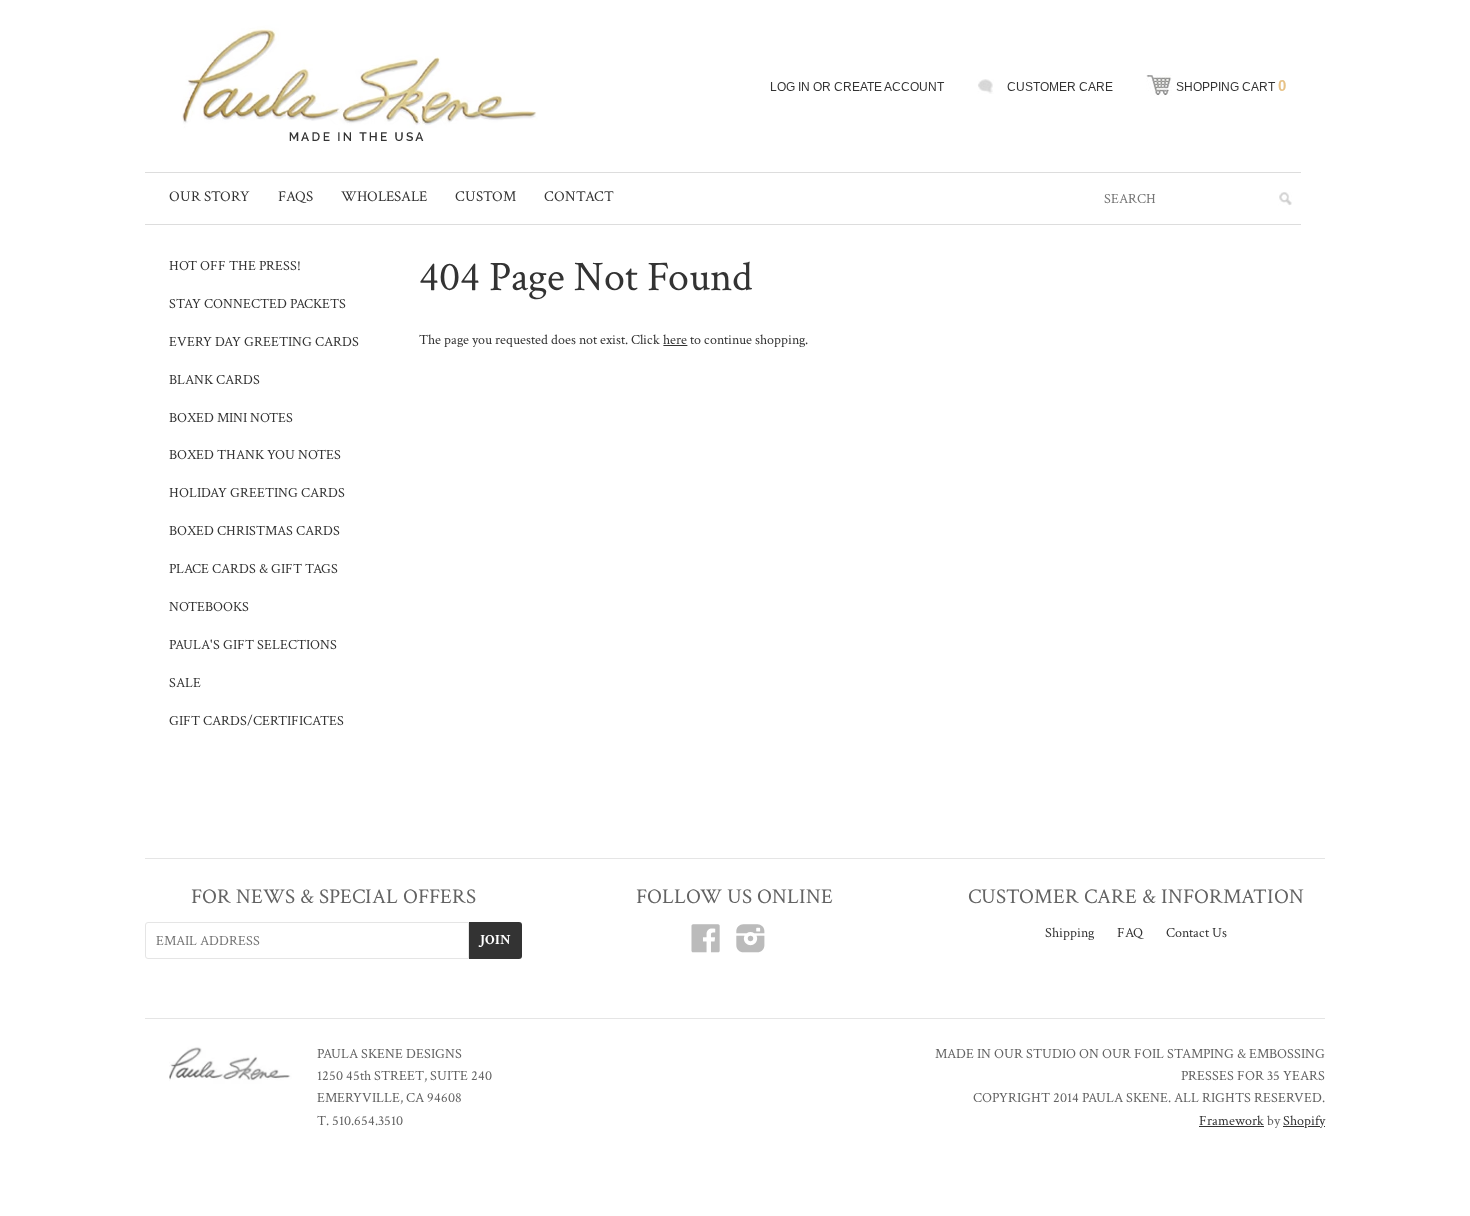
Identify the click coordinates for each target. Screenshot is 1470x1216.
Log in (790, 87)
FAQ (1130, 933)
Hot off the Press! (235, 266)
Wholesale (384, 196)
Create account (889, 87)
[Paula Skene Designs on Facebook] (706, 946)
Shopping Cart (1231, 85)
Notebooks (209, 607)
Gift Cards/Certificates (256, 721)
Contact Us (1196, 933)
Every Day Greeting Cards (264, 342)
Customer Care (1060, 87)
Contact (579, 196)
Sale (185, 683)
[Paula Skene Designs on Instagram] (751, 946)
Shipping (1069, 933)
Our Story (209, 196)
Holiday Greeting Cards (257, 493)
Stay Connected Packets (257, 304)
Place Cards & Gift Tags (253, 569)
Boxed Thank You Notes (255, 455)
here (675, 340)
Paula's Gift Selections (253, 645)
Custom (485, 196)
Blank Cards (214, 380)
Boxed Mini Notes (231, 418)
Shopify (1304, 1121)
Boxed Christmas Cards (254, 531)
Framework (1231, 1121)
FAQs (295, 196)
